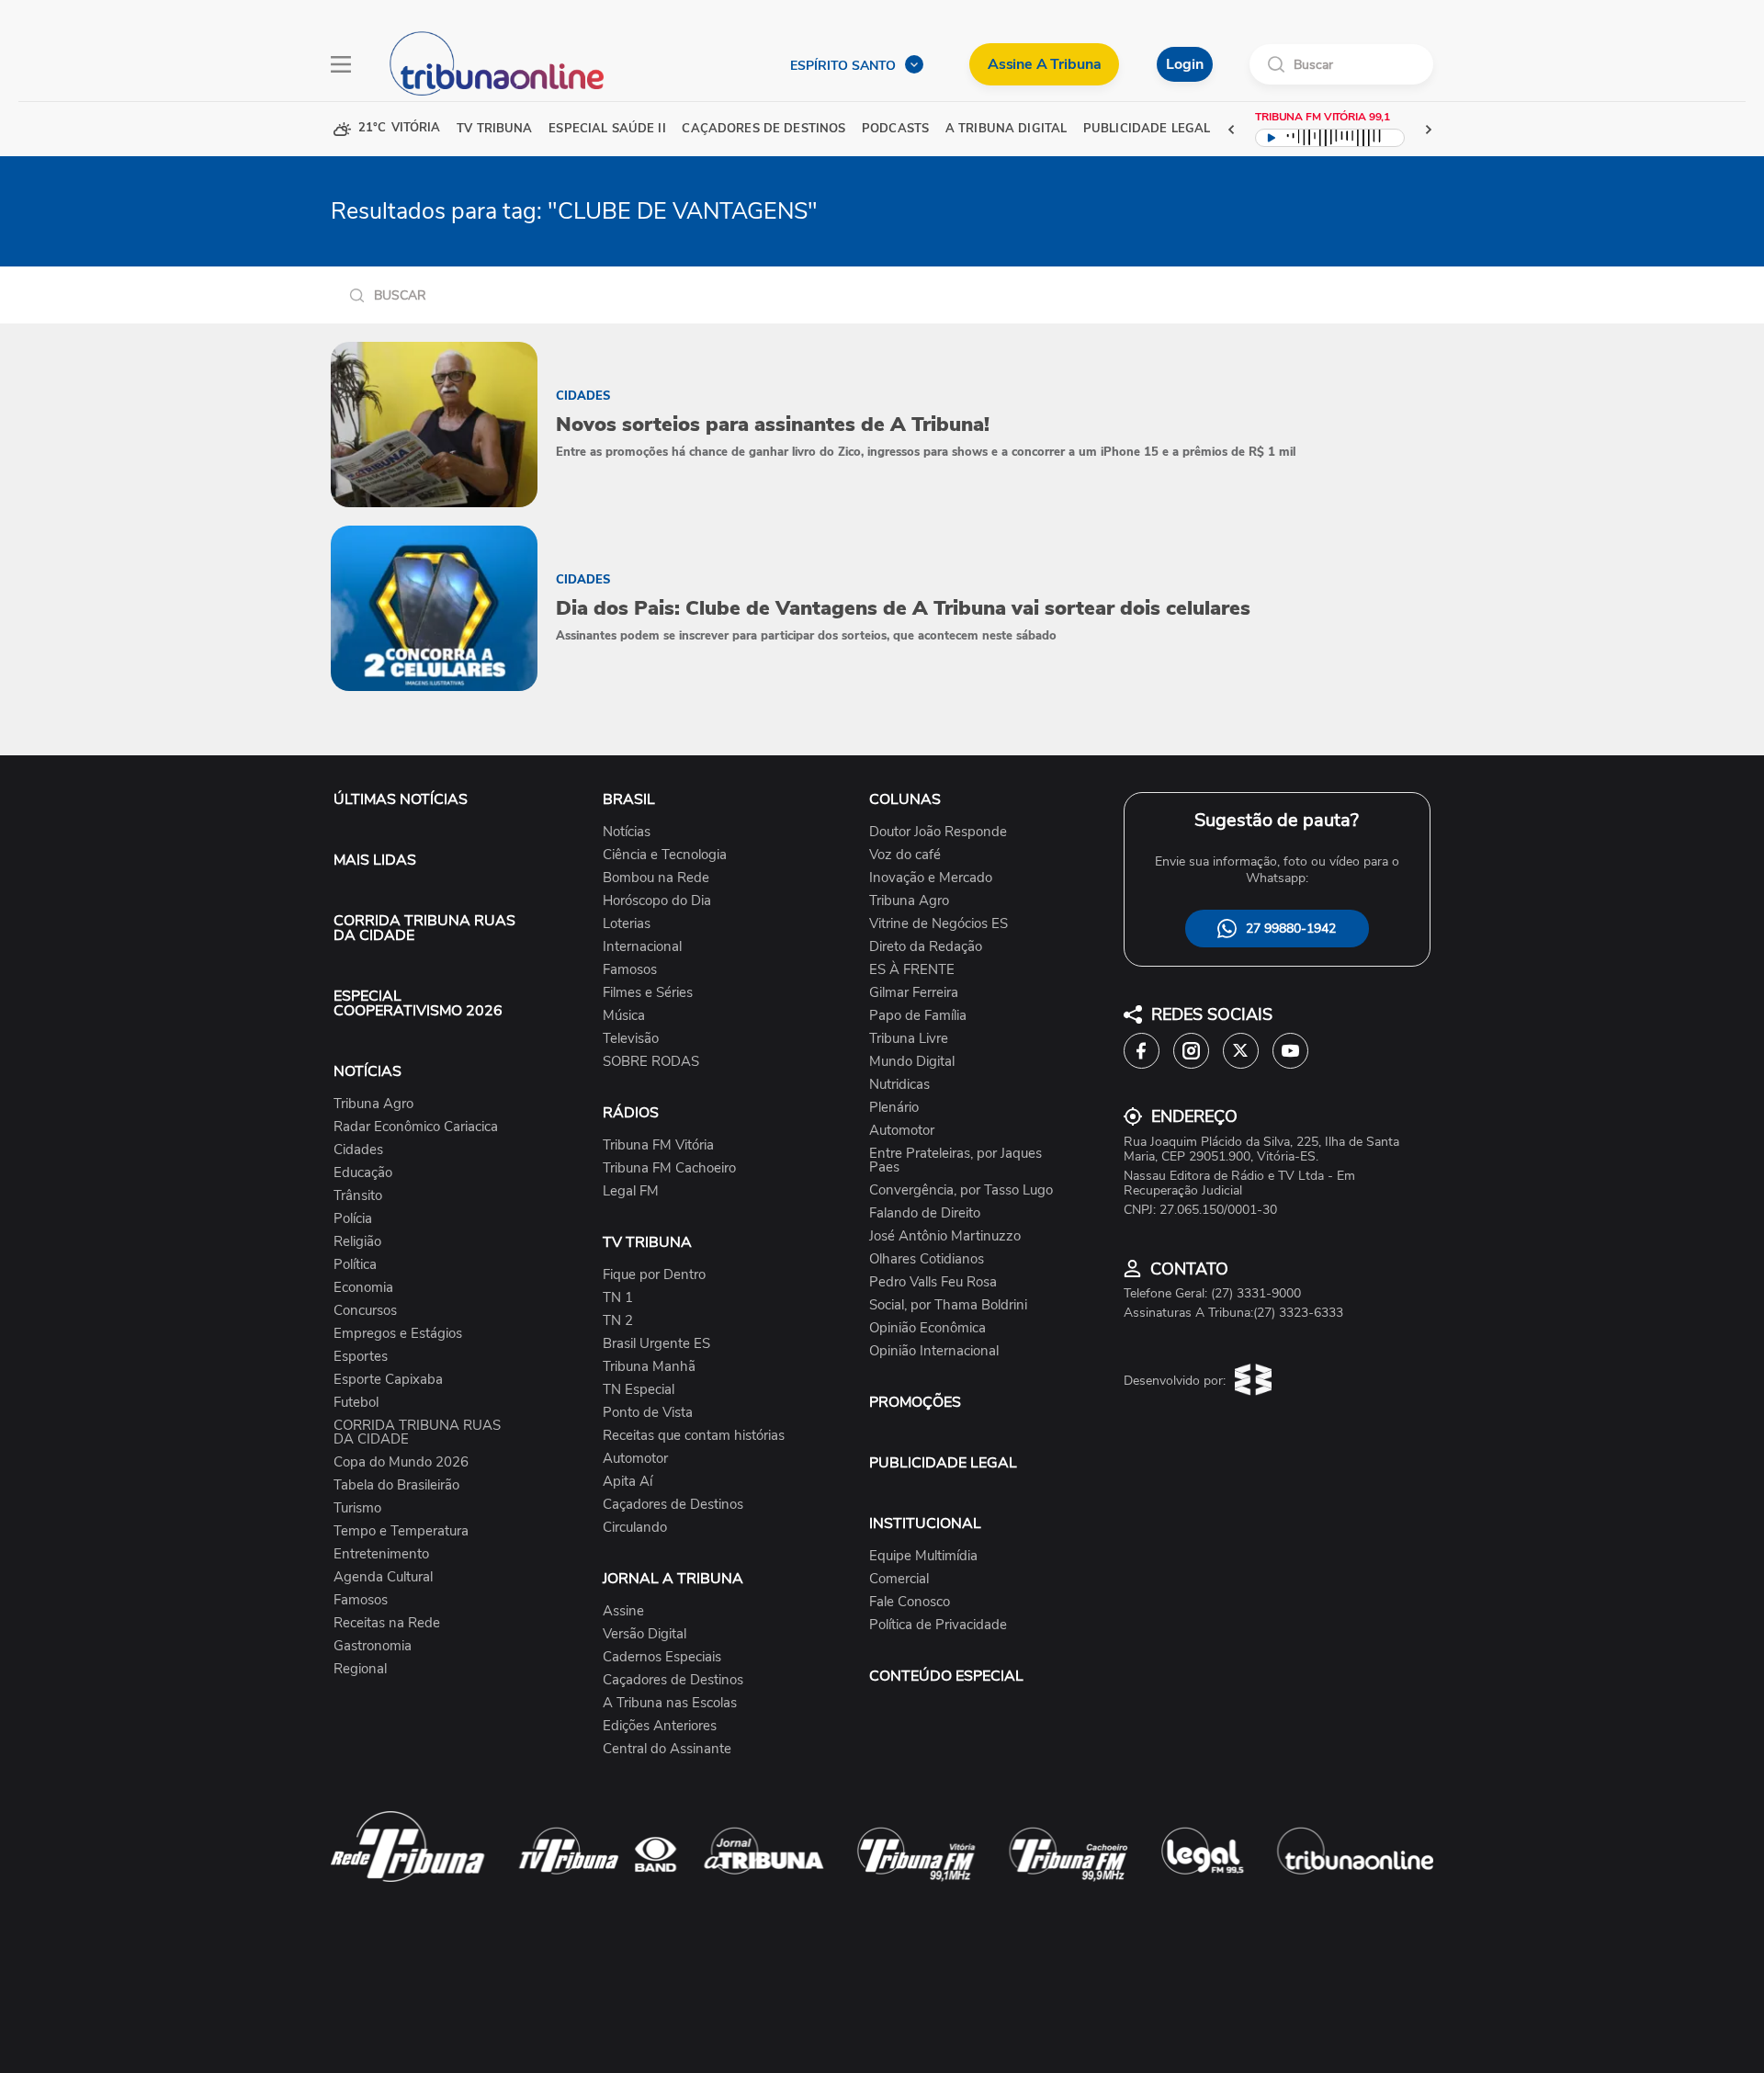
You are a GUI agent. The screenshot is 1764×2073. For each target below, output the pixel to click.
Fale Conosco (910, 1602)
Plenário (894, 1108)
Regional (360, 1669)
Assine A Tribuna (1044, 64)
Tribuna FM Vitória (658, 1145)
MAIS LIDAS (375, 860)
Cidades (358, 1150)
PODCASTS (895, 129)
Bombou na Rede (656, 878)
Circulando (635, 1528)
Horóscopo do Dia (657, 901)
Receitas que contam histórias (694, 1436)
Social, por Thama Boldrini (948, 1305)
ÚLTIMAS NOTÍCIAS (401, 799)
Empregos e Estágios (398, 1334)
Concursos (365, 1311)
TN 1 (618, 1298)
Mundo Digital (912, 1062)
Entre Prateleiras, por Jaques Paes (955, 1161)
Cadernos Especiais (662, 1657)
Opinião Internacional (934, 1351)
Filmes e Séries (648, 993)
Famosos (361, 1600)
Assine (623, 1611)
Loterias (627, 924)
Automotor (635, 1459)
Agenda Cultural (383, 1577)
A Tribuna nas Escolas (670, 1703)
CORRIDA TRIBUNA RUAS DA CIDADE (424, 928)
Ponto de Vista (648, 1413)
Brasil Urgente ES (656, 1344)
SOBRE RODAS (651, 1062)
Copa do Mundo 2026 (401, 1462)
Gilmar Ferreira (914, 993)
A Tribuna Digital (1006, 129)
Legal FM (631, 1191)
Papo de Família (918, 1016)
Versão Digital (645, 1634)
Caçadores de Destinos (673, 1505)
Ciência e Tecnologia (665, 855)
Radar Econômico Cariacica (416, 1127)
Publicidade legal (1147, 129)
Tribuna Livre (909, 1039)
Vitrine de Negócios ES (939, 924)
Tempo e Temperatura (401, 1531)
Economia (363, 1288)
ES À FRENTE (912, 970)
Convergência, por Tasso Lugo (961, 1190)
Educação (363, 1173)
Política (355, 1265)
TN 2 (618, 1321)
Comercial (899, 1579)
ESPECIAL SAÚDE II (607, 129)
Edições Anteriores (660, 1726)
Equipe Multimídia (923, 1556)
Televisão (631, 1039)
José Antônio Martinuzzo (945, 1236)
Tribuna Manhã (649, 1367)
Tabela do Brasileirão (396, 1485)
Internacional (642, 947)
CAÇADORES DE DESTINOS (763, 129)
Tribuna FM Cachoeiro (669, 1168)
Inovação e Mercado (931, 878)
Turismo (357, 1508)
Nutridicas (899, 1085)
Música (624, 1016)
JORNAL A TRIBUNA (673, 1579)
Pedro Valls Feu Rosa (933, 1282)
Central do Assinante (667, 1749)
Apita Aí (628, 1482)
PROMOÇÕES (915, 1402)
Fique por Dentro (654, 1275)
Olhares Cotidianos (927, 1259)
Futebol (356, 1403)
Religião (357, 1242)
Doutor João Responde (938, 832)
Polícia (353, 1219)
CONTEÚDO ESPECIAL (946, 1676)
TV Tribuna (494, 129)
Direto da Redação (926, 947)
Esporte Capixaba (388, 1380)
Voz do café (905, 855)
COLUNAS (905, 799)
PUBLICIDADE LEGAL (943, 1463)
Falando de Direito (925, 1213)
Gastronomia (373, 1646)
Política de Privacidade (938, 1625)
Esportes (361, 1357)
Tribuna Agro (373, 1104)
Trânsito (358, 1196)
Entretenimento (381, 1554)
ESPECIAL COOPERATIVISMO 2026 (418, 1003)
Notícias (627, 832)
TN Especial (639, 1390)
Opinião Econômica (927, 1328)
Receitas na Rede (387, 1623)
